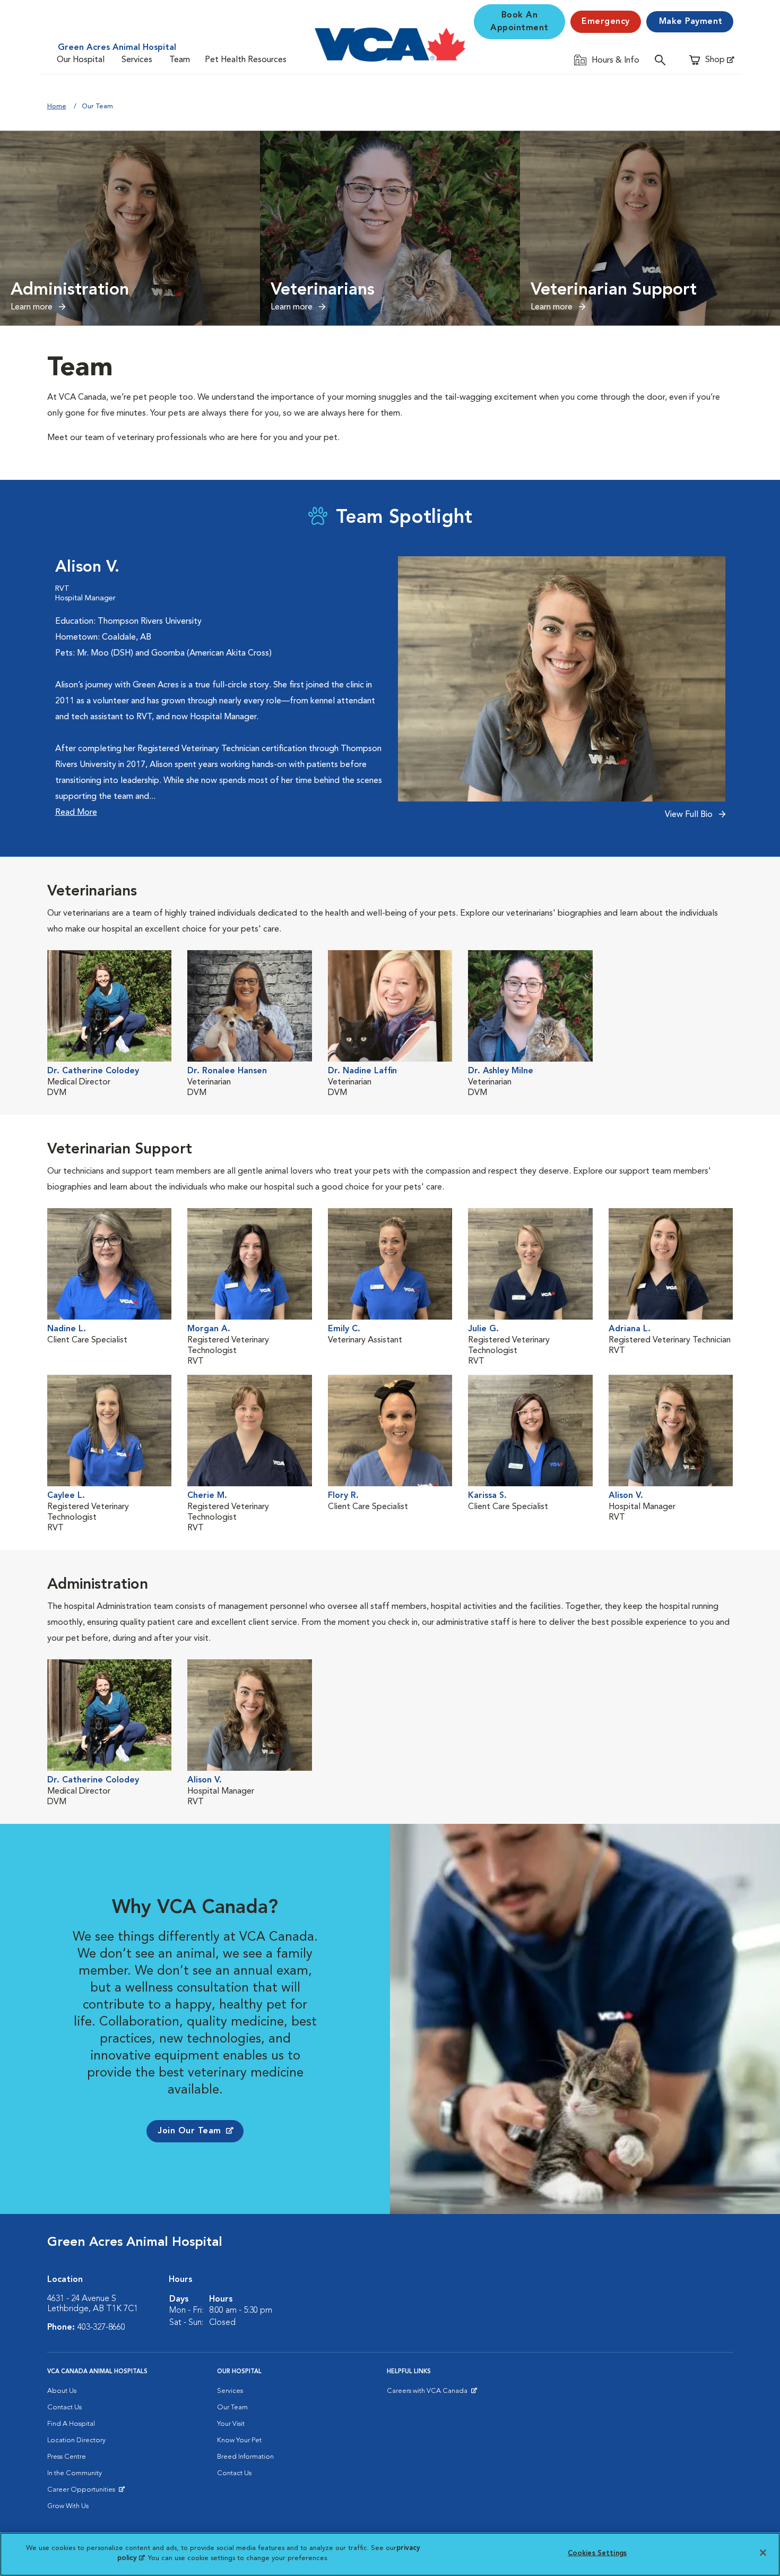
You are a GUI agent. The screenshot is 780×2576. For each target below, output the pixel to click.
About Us (62, 2391)
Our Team (232, 2407)
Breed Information (245, 2457)
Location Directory (76, 2440)
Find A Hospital (71, 2424)
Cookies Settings (597, 2553)
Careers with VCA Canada (428, 2393)
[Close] (763, 2553)
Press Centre (67, 2457)
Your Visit (231, 2424)
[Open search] (663, 60)
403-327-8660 (101, 2328)
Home (57, 106)
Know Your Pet (239, 2440)
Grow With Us (68, 2506)
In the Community (75, 2473)
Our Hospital (81, 60)
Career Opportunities (83, 2492)
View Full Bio (690, 815)
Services (137, 60)
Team (180, 60)
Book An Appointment (519, 22)
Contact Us (64, 2407)
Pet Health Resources (246, 60)
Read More (76, 813)
